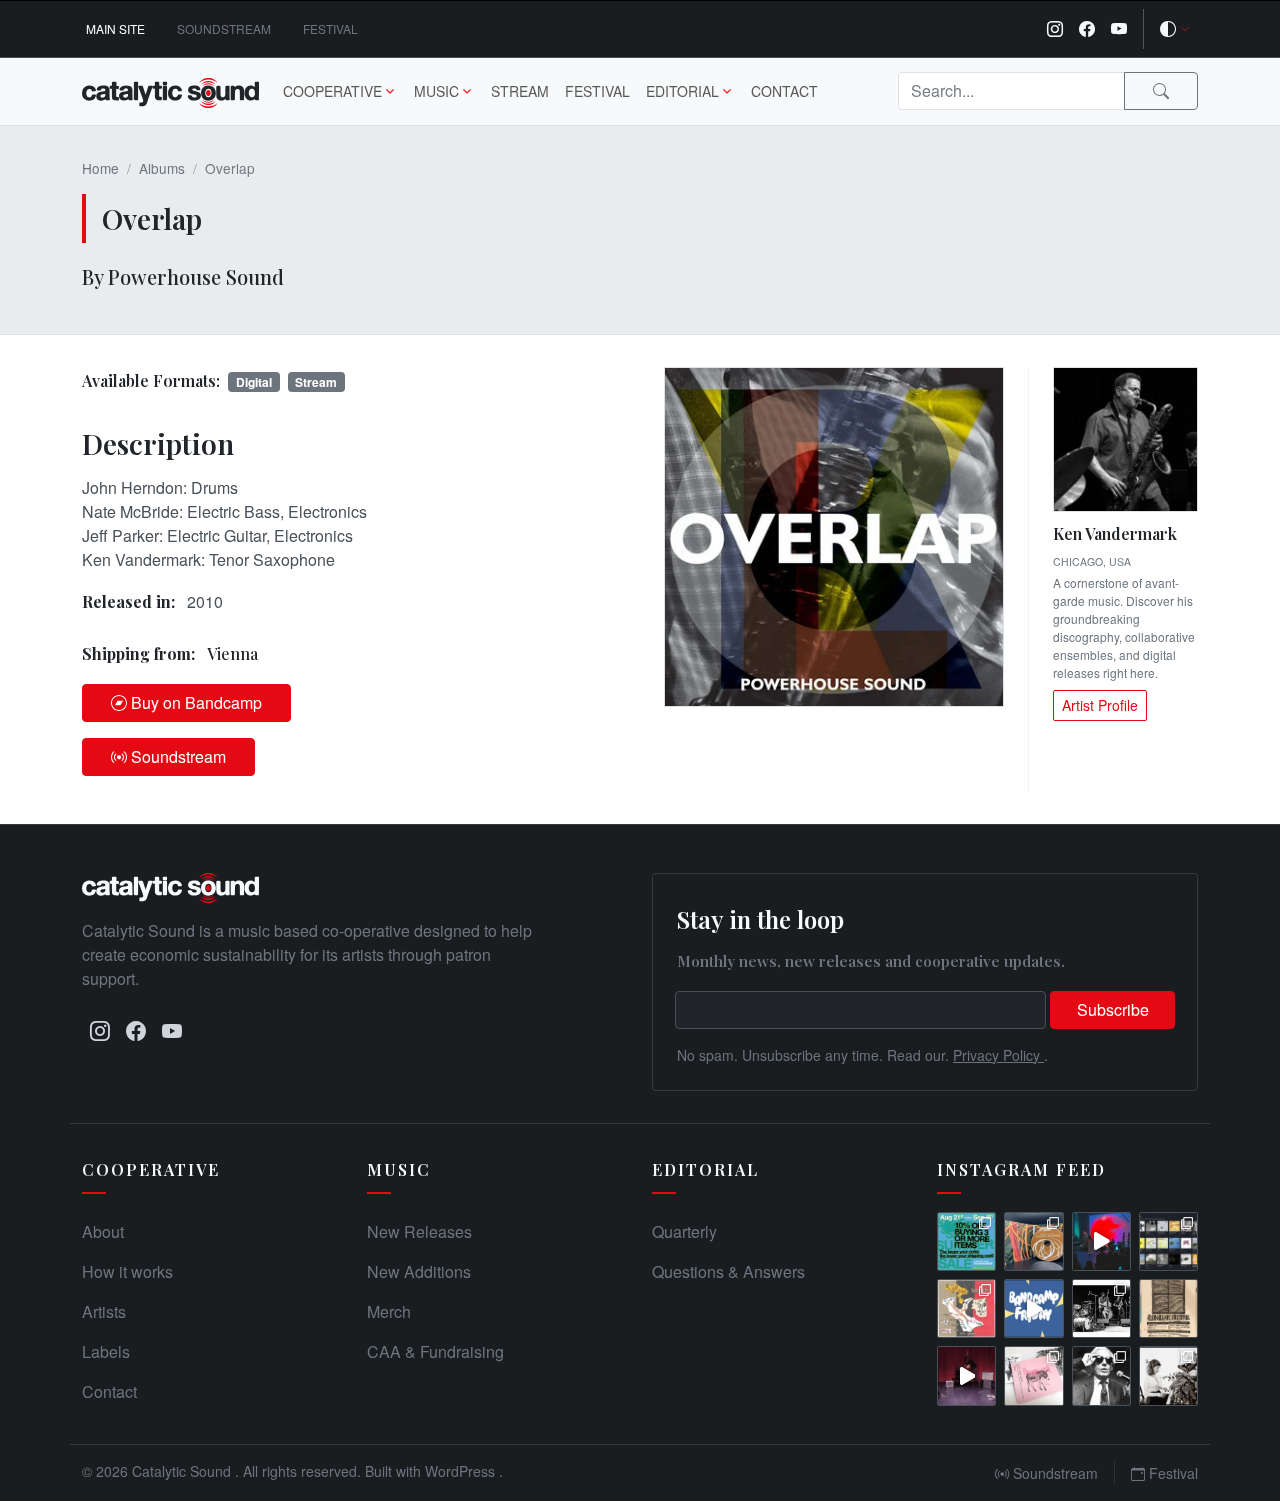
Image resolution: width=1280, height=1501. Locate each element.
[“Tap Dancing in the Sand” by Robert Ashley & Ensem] (1101, 1375)
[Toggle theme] (1175, 29)
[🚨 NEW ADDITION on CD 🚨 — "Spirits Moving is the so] (1101, 1308)
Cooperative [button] (332, 91)
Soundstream (224, 28)
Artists (104, 1311)
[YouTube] (1119, 29)
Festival (330, 28)
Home (100, 168)
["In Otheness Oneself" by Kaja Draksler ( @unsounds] (1168, 1375)
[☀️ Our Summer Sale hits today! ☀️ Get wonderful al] (966, 1241)
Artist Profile (1100, 705)
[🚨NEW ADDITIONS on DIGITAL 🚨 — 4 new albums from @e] (966, 1308)
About (103, 1231)
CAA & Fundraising (435, 1351)
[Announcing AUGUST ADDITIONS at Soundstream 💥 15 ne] (1168, 1241)
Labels (106, 1351)
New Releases (419, 1231)
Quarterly (684, 1231)
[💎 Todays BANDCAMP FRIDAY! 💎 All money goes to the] (1033, 1308)
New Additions (419, 1271)
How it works (127, 1271)
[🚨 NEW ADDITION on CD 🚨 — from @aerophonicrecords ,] (1033, 1241)
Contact (784, 91)
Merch (389, 1311)
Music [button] (436, 91)
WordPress (462, 1471)
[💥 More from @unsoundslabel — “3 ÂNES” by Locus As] (1033, 1375)
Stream (520, 91)
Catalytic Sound (183, 1471)
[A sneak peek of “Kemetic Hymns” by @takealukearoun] (1101, 1241)
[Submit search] (1161, 91)
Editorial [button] (682, 91)
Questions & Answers (728, 1271)
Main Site (115, 28)
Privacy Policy (998, 1055)
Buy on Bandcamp (196, 702)
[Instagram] (1055, 29)
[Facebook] (1087, 29)
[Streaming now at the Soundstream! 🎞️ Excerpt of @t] (966, 1375)
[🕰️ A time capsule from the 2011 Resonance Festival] (1168, 1308)
